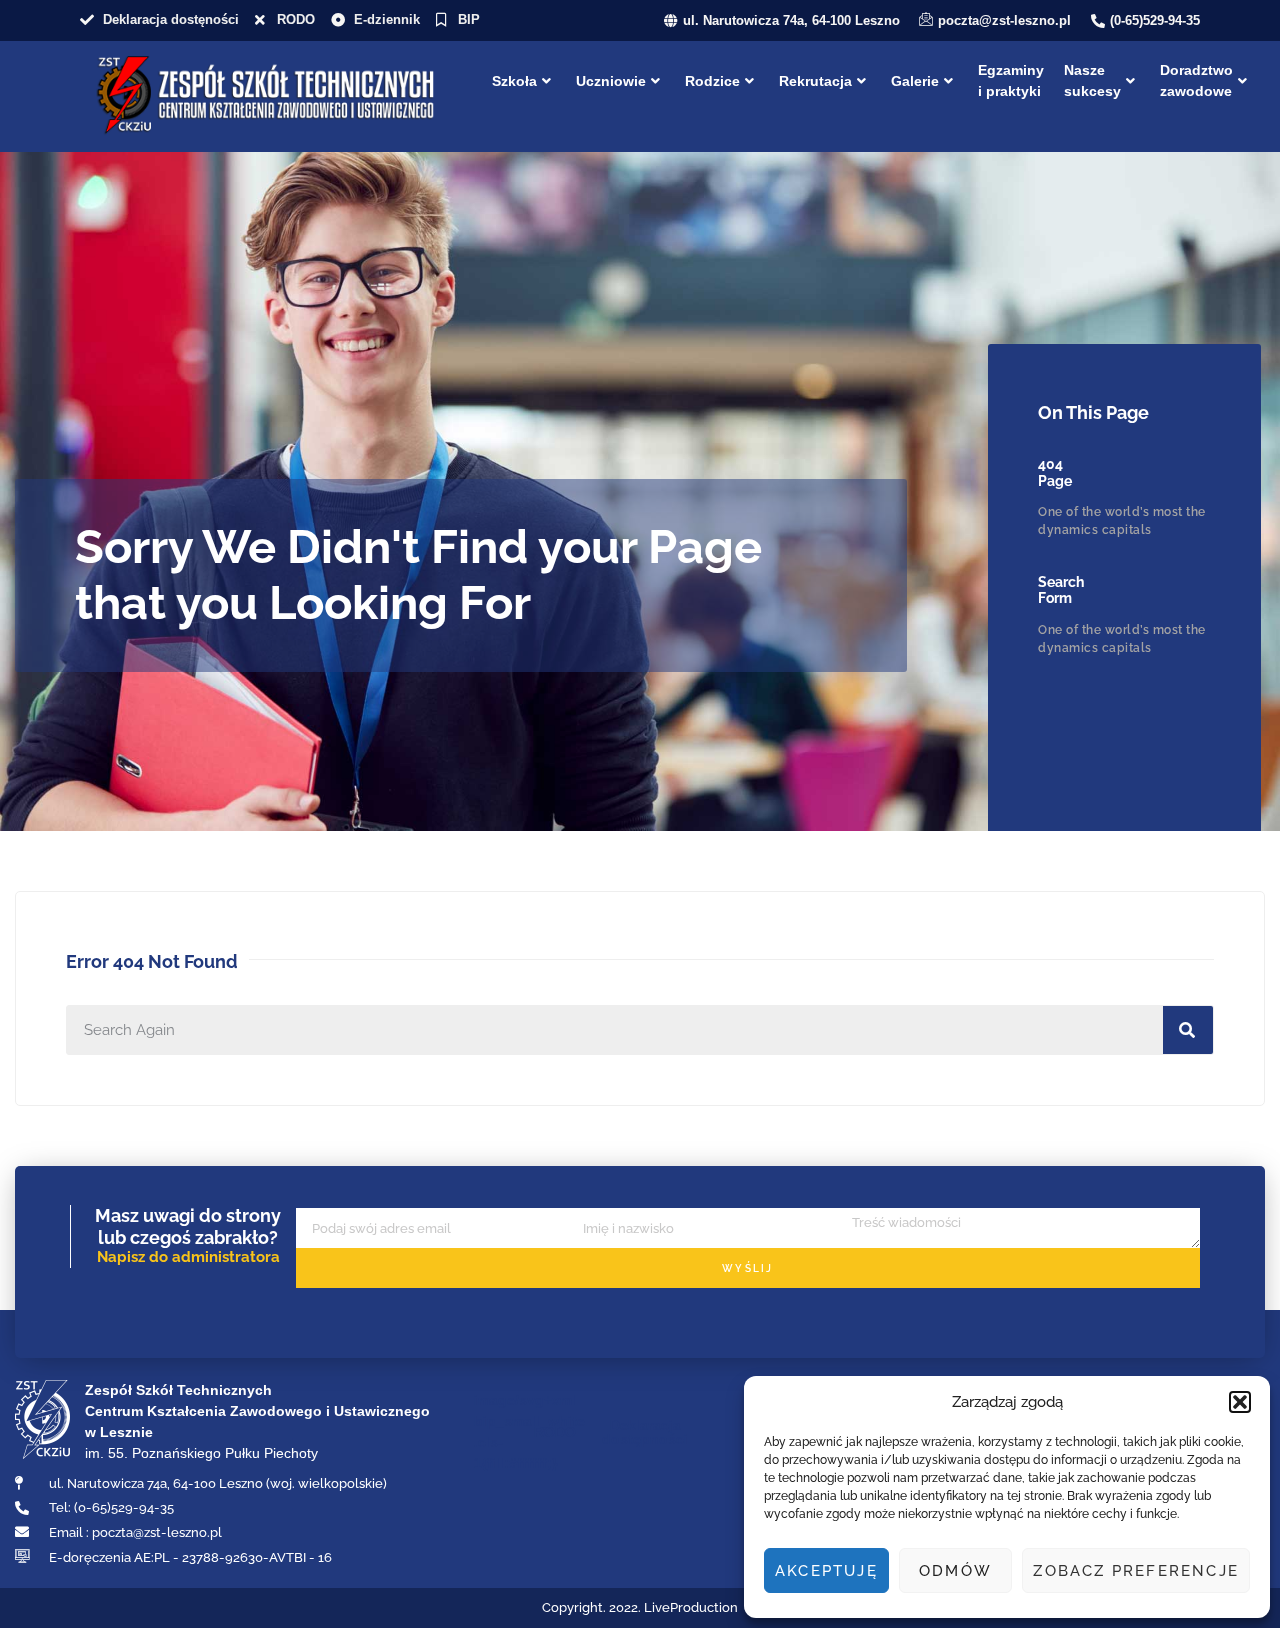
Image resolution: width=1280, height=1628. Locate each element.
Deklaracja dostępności (645, 1432)
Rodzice (712, 81)
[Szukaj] (1188, 1030)
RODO (555, 1432)
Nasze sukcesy (1092, 80)
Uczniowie (611, 81)
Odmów (955, 1571)
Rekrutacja (815, 81)
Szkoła (514, 81)
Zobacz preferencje (1136, 1571)
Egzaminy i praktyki (1011, 80)
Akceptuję (826, 1571)
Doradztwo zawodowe (1196, 80)
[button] (1240, 1402)
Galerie (915, 81)
